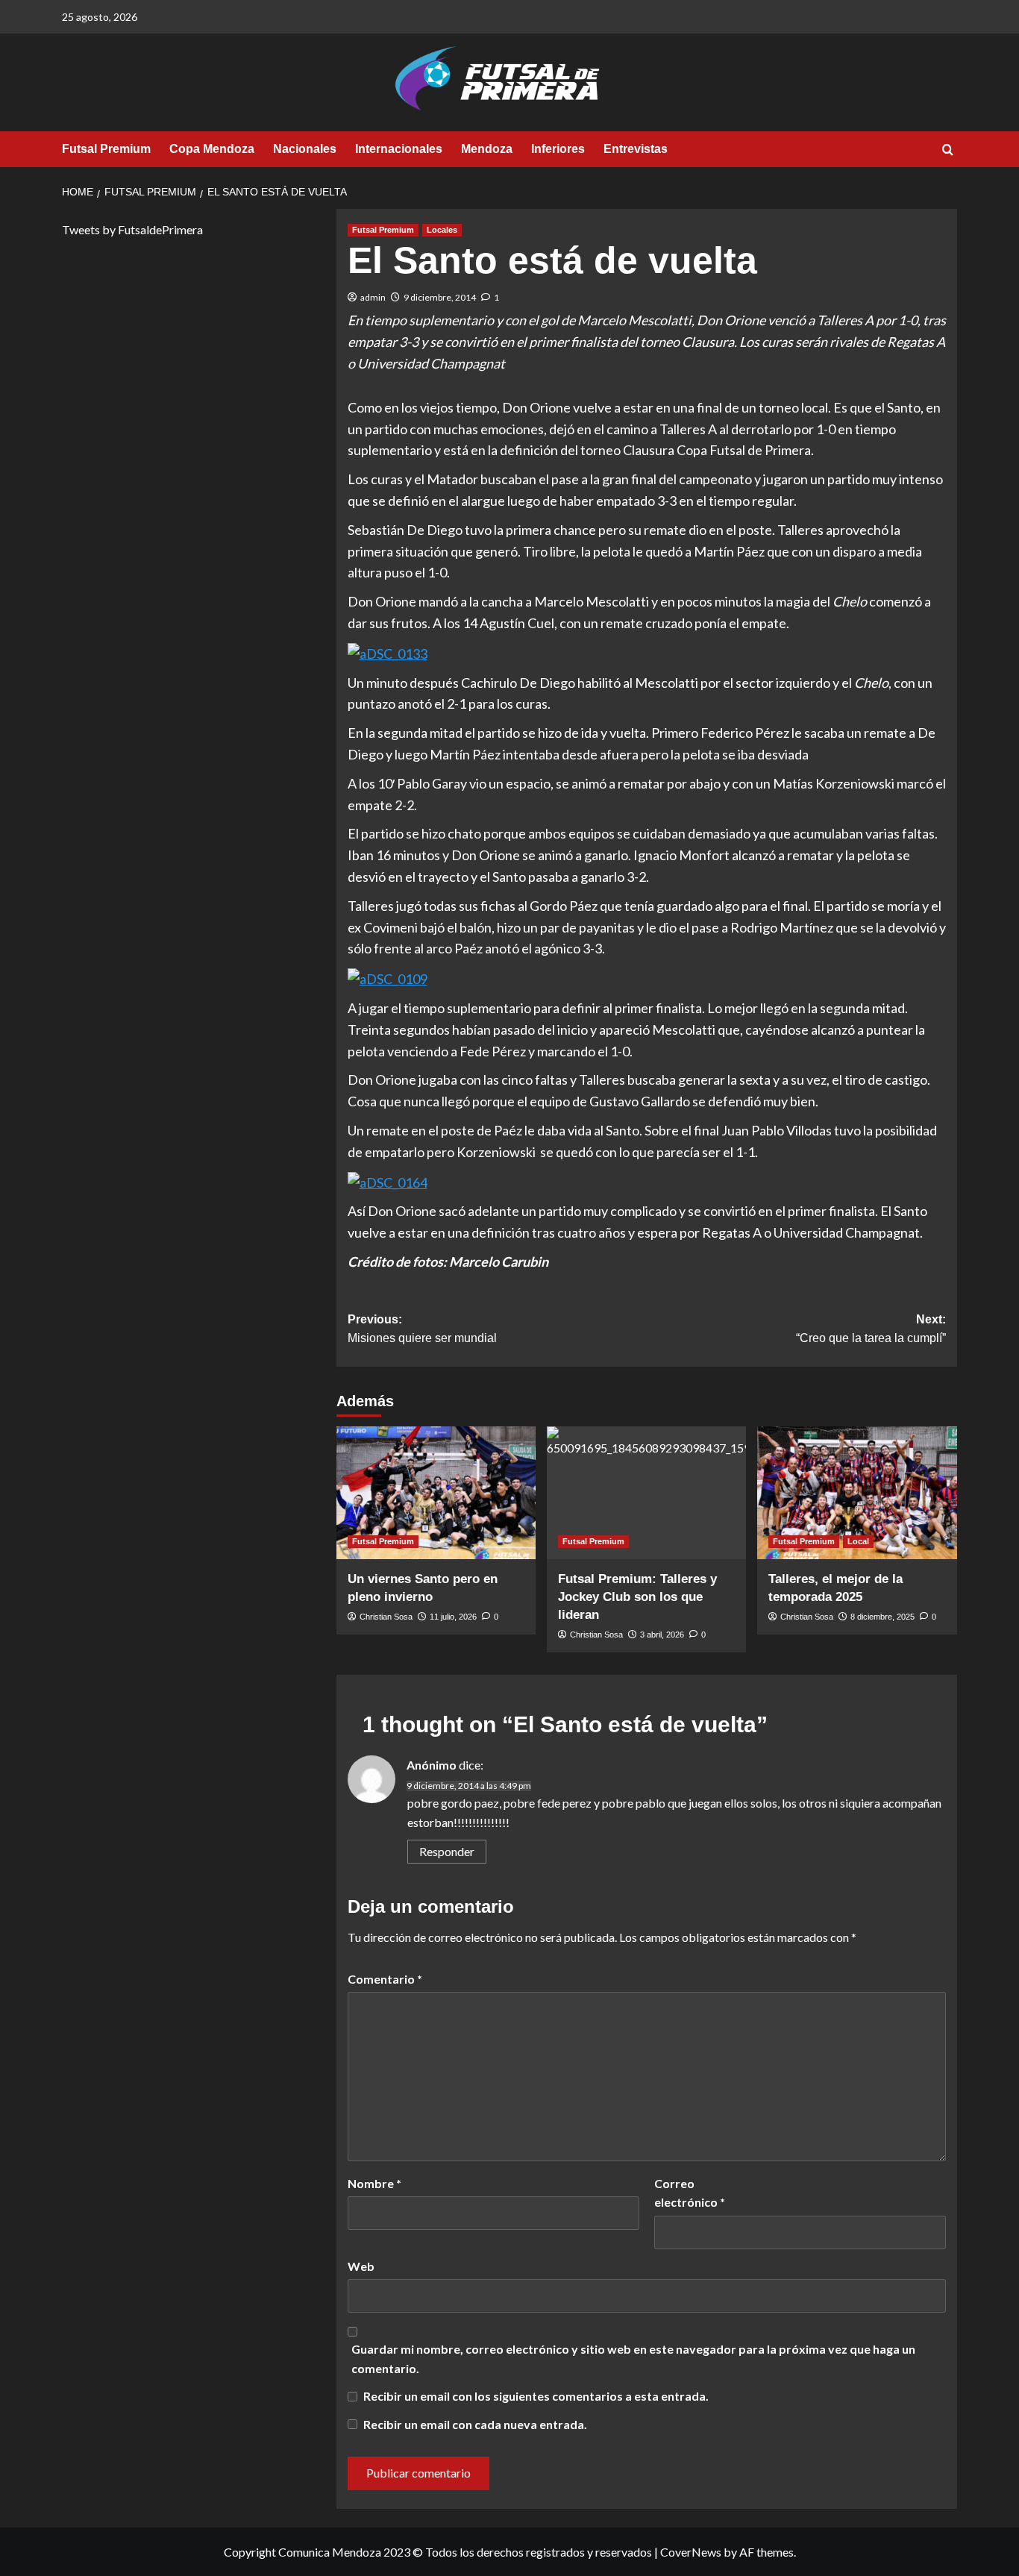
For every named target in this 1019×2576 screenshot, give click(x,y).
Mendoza (487, 149)
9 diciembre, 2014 (440, 297)
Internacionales (399, 149)
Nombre (374, 2183)
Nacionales (305, 149)
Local (858, 1541)
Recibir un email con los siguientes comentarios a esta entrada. (536, 2396)
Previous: (422, 1329)
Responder (447, 1851)
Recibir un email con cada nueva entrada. (475, 2424)
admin (373, 297)
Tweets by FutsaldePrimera (132, 229)
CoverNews (691, 2552)
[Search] (948, 150)
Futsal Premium (106, 149)
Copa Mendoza (212, 149)
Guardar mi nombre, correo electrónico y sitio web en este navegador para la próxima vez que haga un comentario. (633, 2359)
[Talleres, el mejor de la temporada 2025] (857, 1493)
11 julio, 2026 (453, 1617)
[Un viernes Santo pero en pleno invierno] (436, 1493)
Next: (871, 1329)
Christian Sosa (386, 1617)
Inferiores (558, 149)
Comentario (385, 1979)
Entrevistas (636, 149)
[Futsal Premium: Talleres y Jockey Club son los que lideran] (646, 1493)
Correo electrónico (690, 2193)
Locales (442, 230)
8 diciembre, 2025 (882, 1617)
